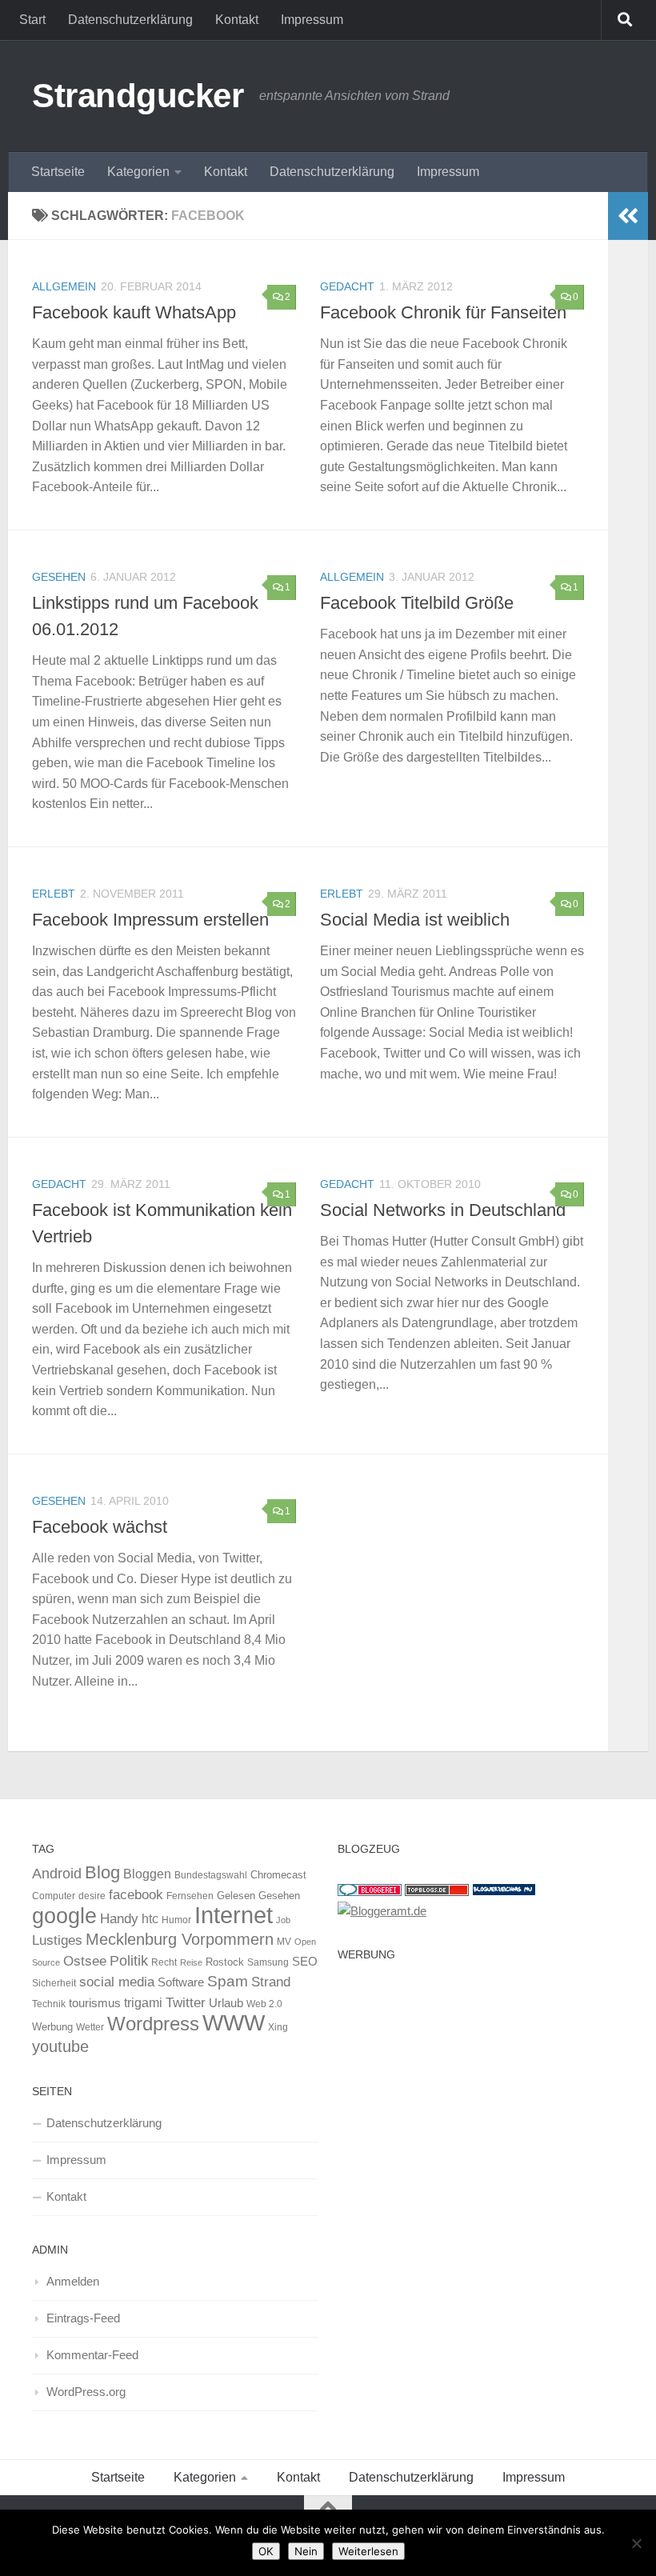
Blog (102, 1872)
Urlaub (226, 2003)
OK (266, 2551)
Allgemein (64, 286)
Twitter (186, 2002)
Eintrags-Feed (83, 2318)
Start (32, 20)
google (64, 1916)
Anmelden (73, 2281)
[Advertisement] (481, 2081)
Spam (228, 1981)
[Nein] (636, 2543)
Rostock (225, 1962)
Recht (164, 1962)
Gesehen (59, 577)
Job (283, 1920)
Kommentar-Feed (92, 2355)
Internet (234, 1915)
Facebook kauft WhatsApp (134, 312)
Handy (119, 1918)
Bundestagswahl (211, 1875)
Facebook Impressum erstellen (150, 920)
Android (57, 1874)
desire (92, 1896)
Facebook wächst (100, 1527)
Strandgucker (138, 96)
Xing (278, 2027)
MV (284, 1942)
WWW (234, 2023)
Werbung (52, 2027)
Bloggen (147, 1874)
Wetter (90, 2027)
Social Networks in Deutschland (443, 1210)
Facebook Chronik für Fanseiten (443, 312)
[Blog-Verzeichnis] (370, 1892)
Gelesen (236, 1896)
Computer (54, 1896)
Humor (176, 1920)
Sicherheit (54, 1983)
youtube (60, 2046)
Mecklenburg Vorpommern (180, 1939)
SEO (305, 1961)
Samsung (268, 1962)
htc (150, 1918)
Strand (271, 1982)
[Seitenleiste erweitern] (628, 216)
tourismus (95, 2003)
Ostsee (85, 1961)
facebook (136, 1894)
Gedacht (347, 286)
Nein (306, 2551)
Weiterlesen (368, 2551)
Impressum (312, 20)
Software (181, 1982)
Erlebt (54, 894)
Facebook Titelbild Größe (417, 603)
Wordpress (153, 2024)
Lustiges (57, 1940)
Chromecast (278, 1875)
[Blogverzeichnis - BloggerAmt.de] (382, 1911)
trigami (143, 2002)
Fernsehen (190, 1896)
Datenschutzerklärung (130, 20)
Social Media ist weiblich (415, 920)
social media (117, 1982)
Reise (191, 1962)
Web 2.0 (264, 2004)
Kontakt (237, 20)
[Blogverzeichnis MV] (504, 1892)
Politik (129, 1961)
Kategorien (138, 172)
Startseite (58, 172)
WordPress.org (86, 2392)
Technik (49, 2004)
